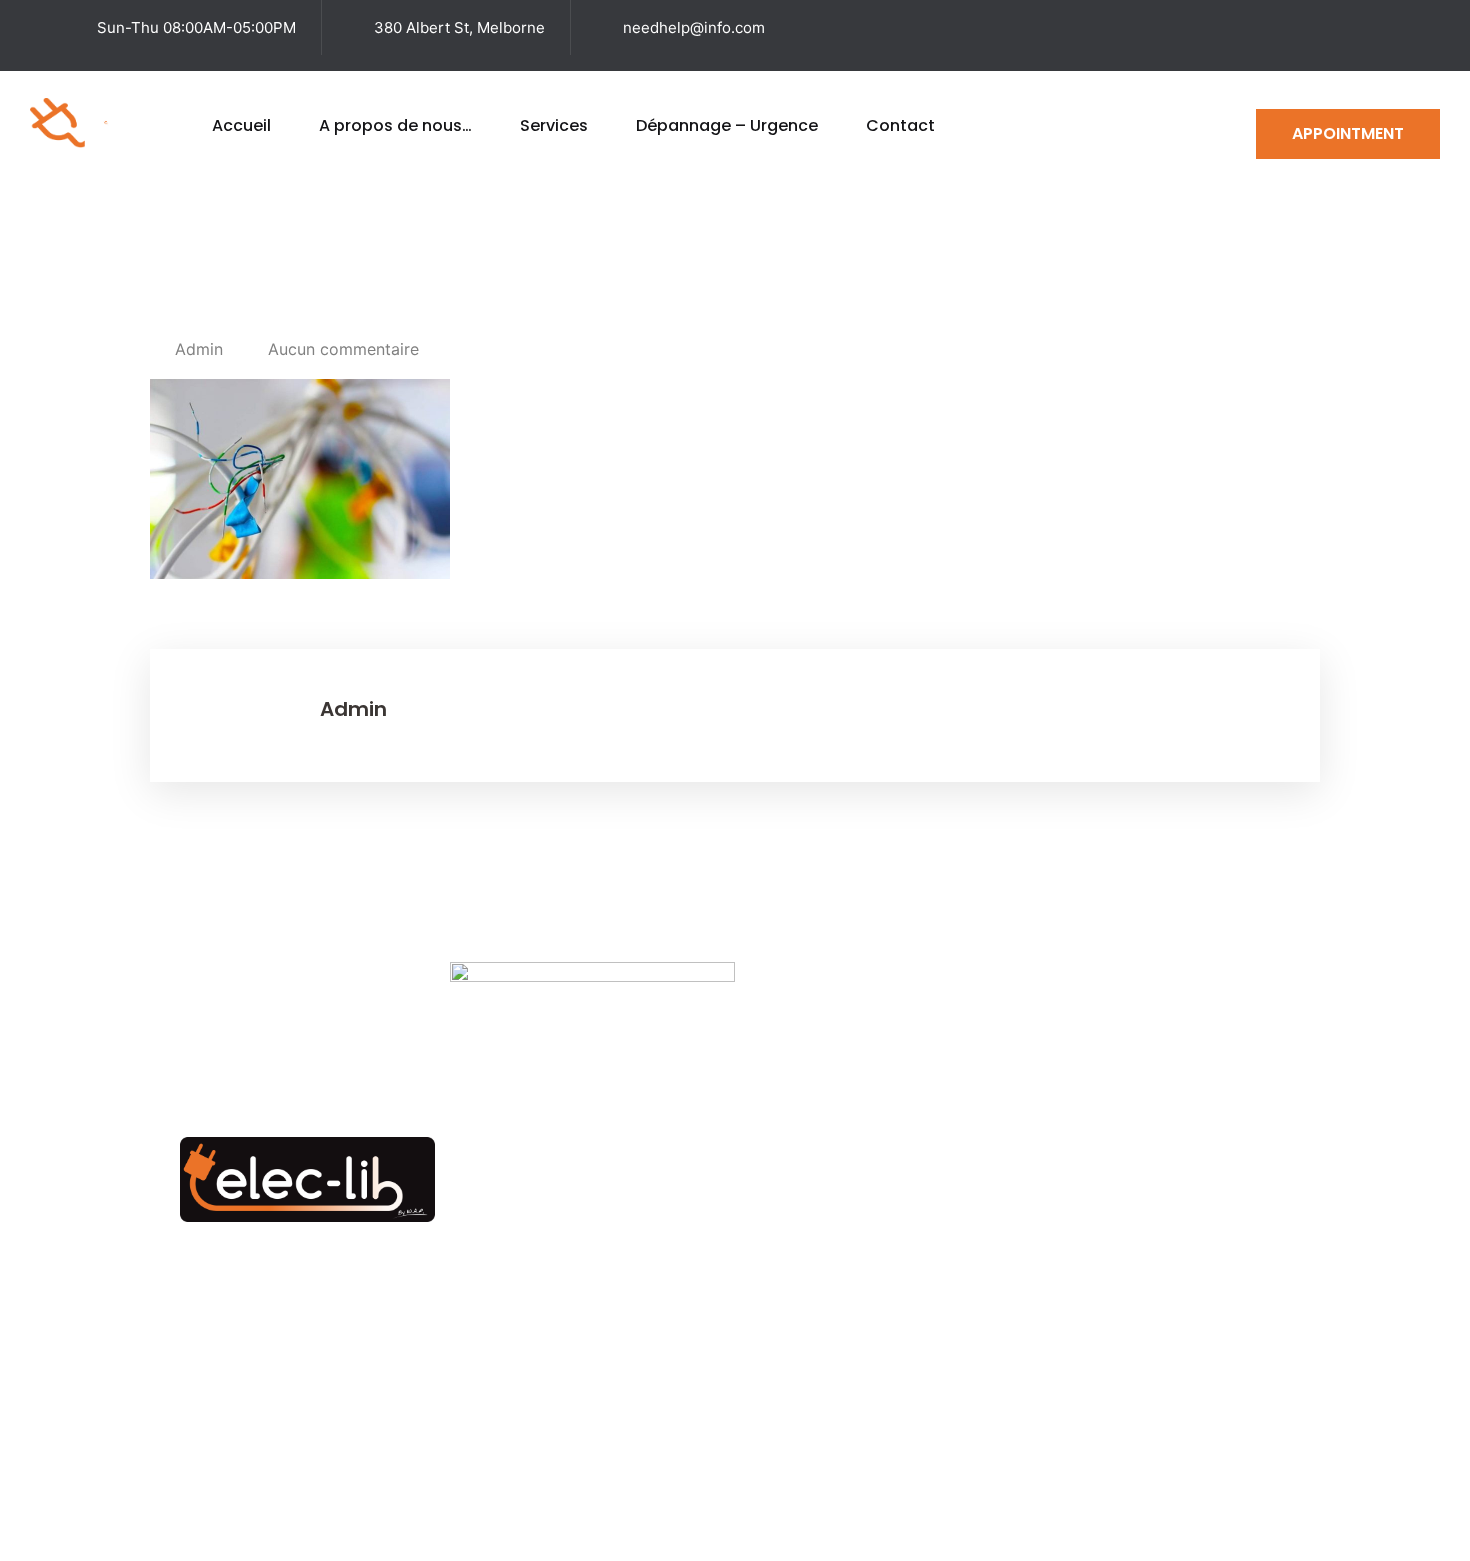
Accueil (241, 125)
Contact (900, 125)
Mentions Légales (1016, 1501)
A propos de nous (917, 1242)
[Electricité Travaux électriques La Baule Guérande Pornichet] (106, 121)
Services (554, 125)
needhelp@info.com (694, 27)
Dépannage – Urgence (727, 125)
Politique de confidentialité (1218, 1501)
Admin (199, 349)
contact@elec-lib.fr (1107, 1318)
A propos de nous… (395, 125)
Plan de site (871, 1501)
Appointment (1348, 133)
